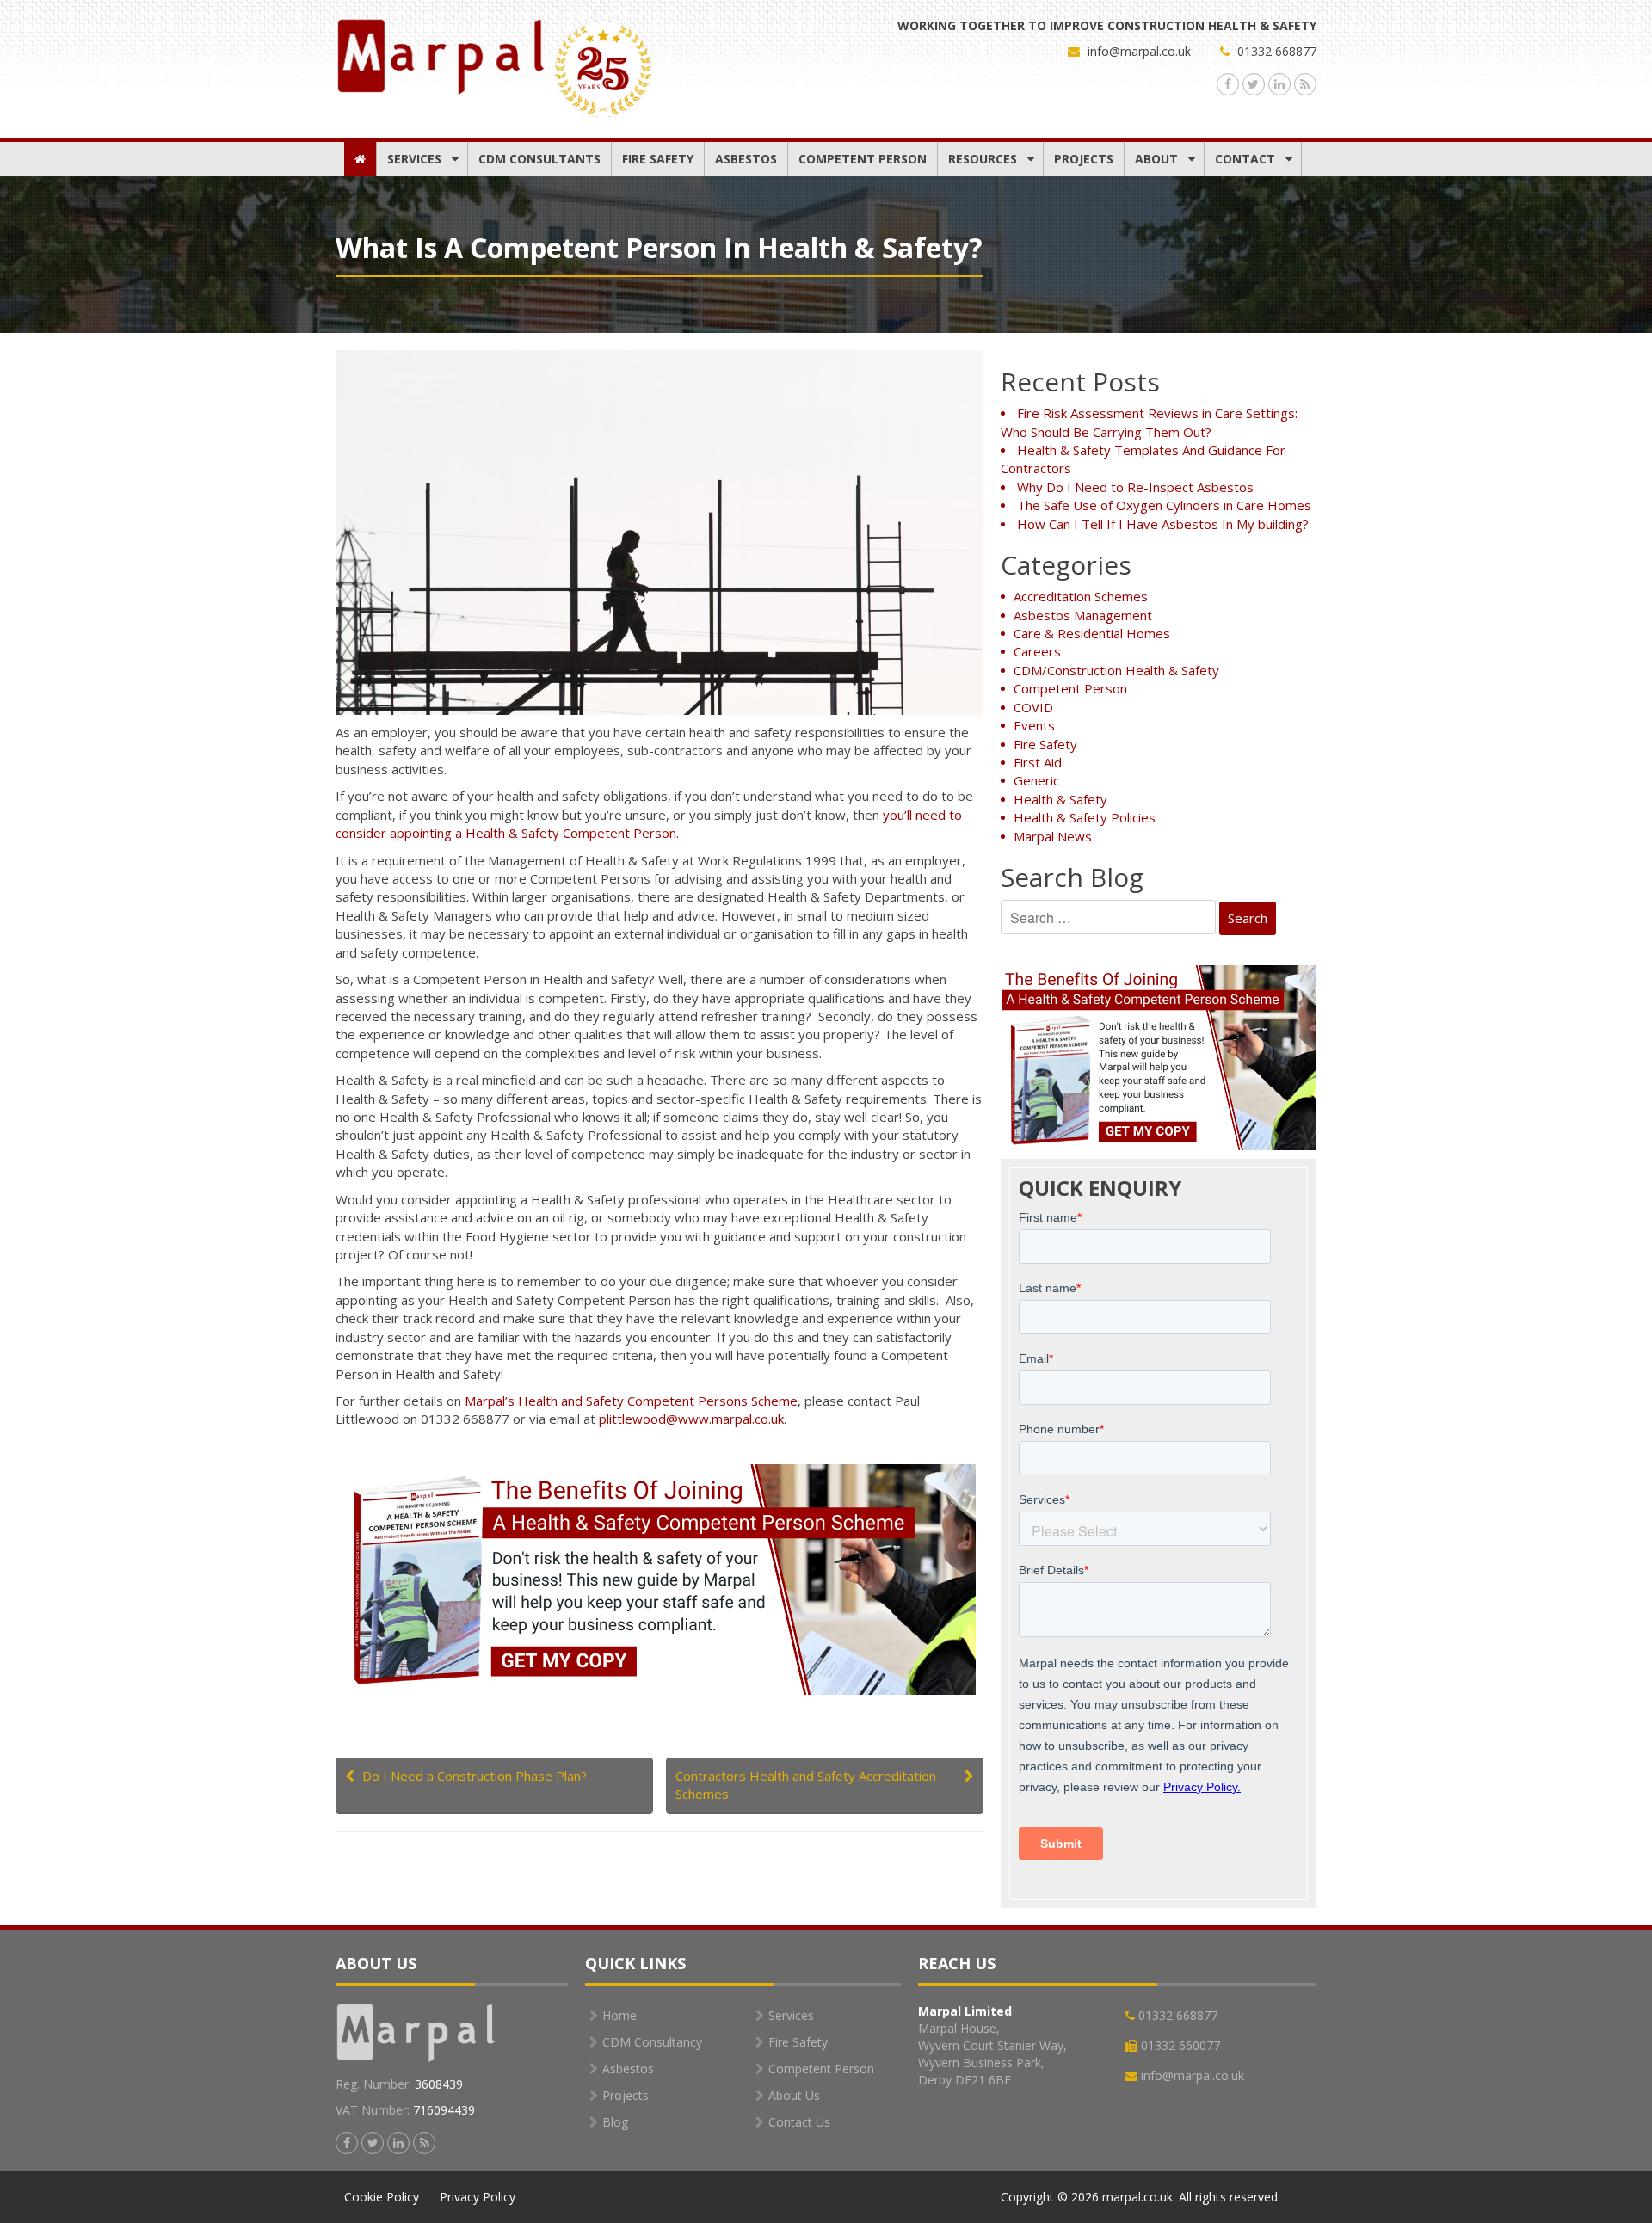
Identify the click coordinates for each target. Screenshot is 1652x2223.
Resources (983, 159)
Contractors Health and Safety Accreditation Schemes (806, 1785)
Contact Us (799, 2122)
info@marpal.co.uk (1139, 51)
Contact (1245, 159)
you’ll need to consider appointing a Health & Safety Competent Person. (649, 824)
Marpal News (1053, 836)
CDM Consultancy (652, 2042)
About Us (794, 2095)
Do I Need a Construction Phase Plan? (475, 1776)
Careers (1037, 651)
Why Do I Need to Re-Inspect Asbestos (1135, 487)
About (1156, 159)
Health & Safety (1060, 799)
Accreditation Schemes (1081, 596)
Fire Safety (658, 159)
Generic (1036, 780)
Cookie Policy (382, 2197)
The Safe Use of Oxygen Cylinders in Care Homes (1164, 505)
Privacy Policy (478, 2197)
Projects (1084, 159)
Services (414, 159)
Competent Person (863, 159)
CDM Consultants (539, 159)
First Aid (1038, 762)
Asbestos (746, 159)
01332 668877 (1275, 51)
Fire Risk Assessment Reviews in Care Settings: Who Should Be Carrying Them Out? (1149, 422)
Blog (615, 2122)
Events (1034, 725)
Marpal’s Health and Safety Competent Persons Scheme (631, 1401)
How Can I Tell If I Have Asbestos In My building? (1163, 524)
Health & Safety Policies (1085, 817)
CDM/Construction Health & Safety (1116, 670)
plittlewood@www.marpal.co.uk (691, 1419)
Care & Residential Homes (1092, 633)
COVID (1033, 707)
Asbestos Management (1083, 615)
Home (619, 2015)
